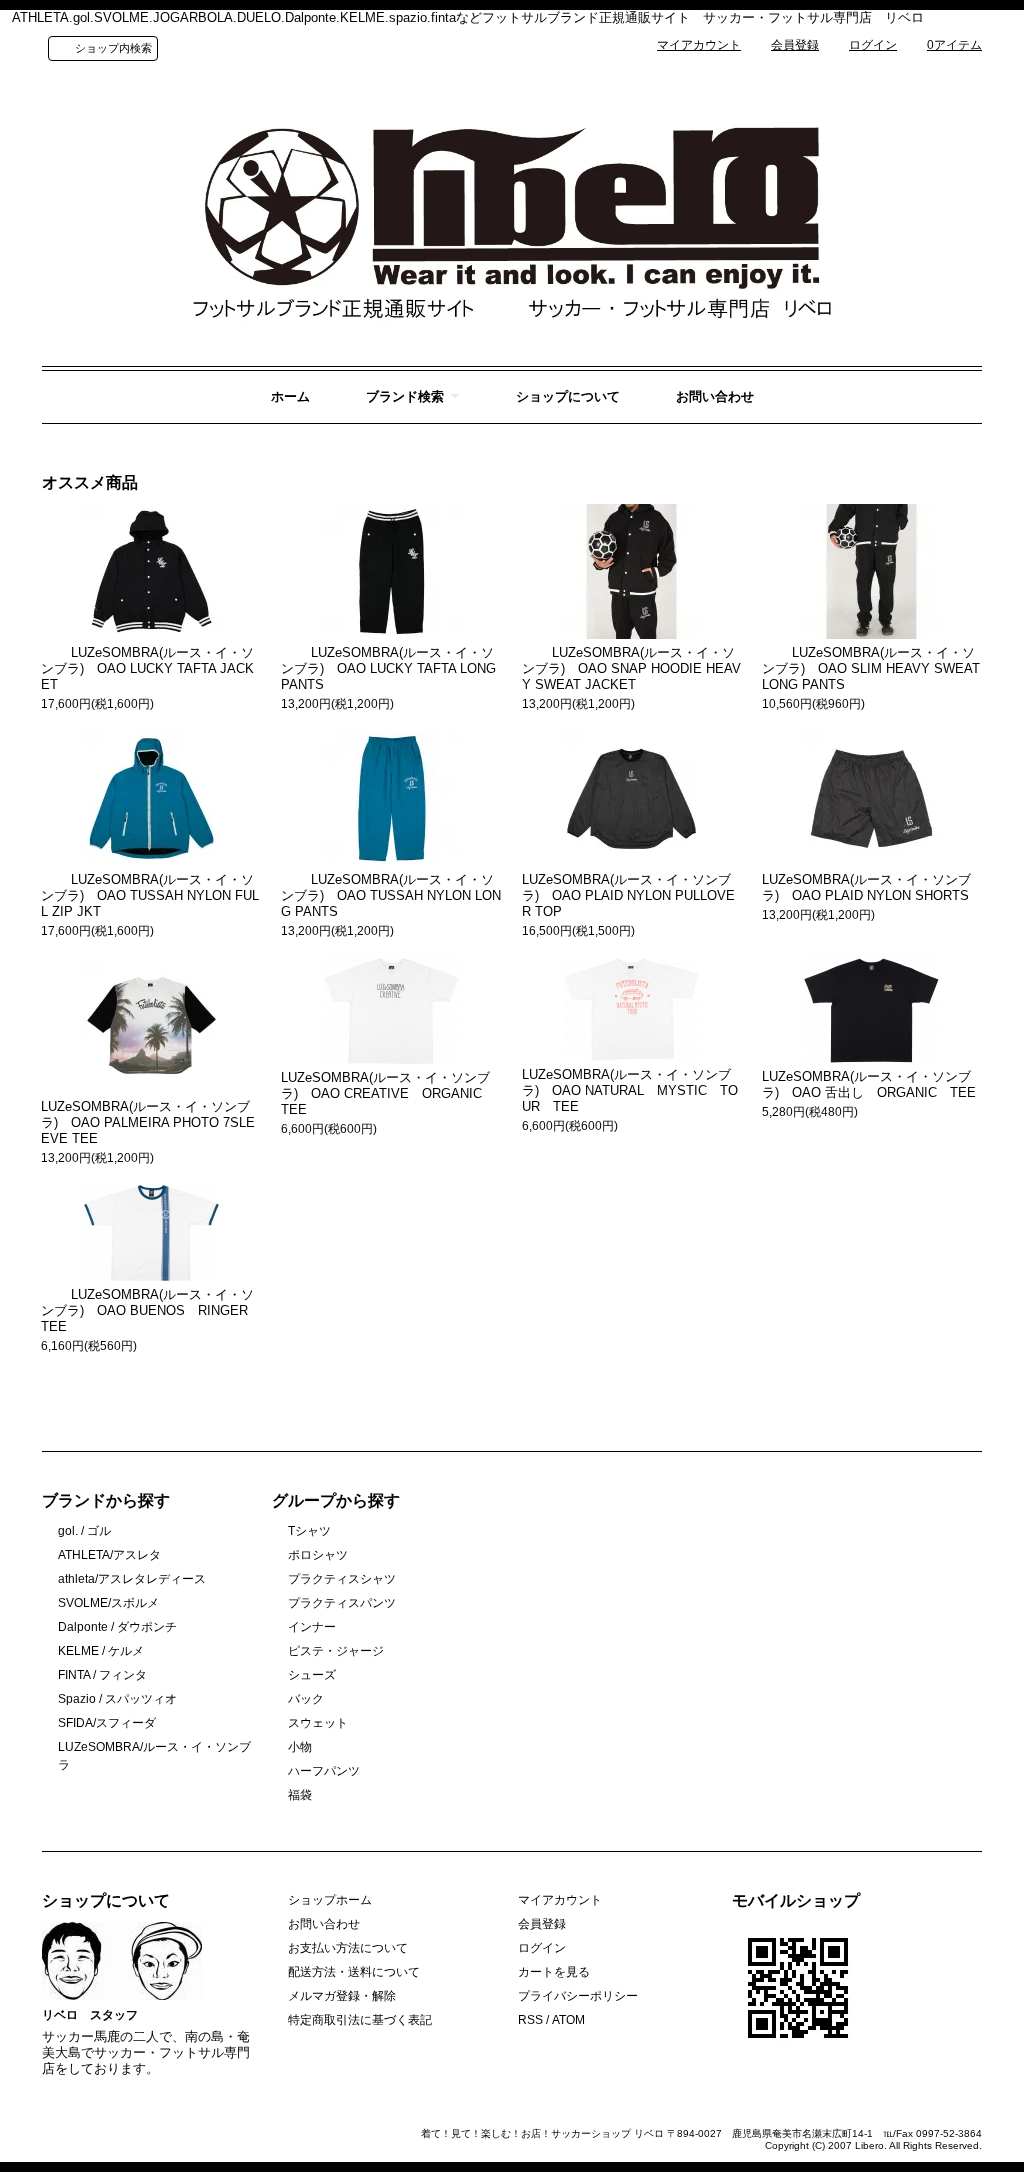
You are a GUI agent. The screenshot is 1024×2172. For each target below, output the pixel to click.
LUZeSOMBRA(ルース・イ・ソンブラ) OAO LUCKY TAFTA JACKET (147, 668)
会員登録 (795, 45)
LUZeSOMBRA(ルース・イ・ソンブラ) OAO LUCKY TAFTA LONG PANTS (388, 668)
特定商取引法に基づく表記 (360, 2020)
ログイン (873, 45)
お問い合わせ (715, 396)
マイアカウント (699, 45)
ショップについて (568, 396)
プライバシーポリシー (578, 1996)
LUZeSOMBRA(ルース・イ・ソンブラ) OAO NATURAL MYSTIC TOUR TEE (630, 1090)
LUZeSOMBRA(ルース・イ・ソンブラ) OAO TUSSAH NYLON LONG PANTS (391, 895)
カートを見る (554, 1972)
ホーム (290, 396)
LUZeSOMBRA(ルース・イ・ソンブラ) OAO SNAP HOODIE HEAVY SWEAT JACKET (631, 668)
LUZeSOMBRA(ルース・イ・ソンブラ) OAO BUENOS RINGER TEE (151, 1310)
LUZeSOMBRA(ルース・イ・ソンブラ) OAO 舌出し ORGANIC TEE (869, 1084)
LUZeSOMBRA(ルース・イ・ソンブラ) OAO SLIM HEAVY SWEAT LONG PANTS (871, 668)
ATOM (568, 2020)
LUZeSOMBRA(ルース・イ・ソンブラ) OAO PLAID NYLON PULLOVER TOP (628, 895)
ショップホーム (330, 1900)
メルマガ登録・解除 (342, 1996)
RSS (530, 2020)
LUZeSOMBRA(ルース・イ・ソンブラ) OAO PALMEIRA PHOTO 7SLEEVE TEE (148, 1122)
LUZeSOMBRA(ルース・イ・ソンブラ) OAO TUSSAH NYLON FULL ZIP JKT (150, 895)
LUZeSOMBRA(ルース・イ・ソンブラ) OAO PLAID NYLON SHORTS (866, 887)
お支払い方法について (348, 1948)
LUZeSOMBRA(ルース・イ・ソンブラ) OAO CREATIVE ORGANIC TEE (388, 1093)
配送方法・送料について (354, 1972)
